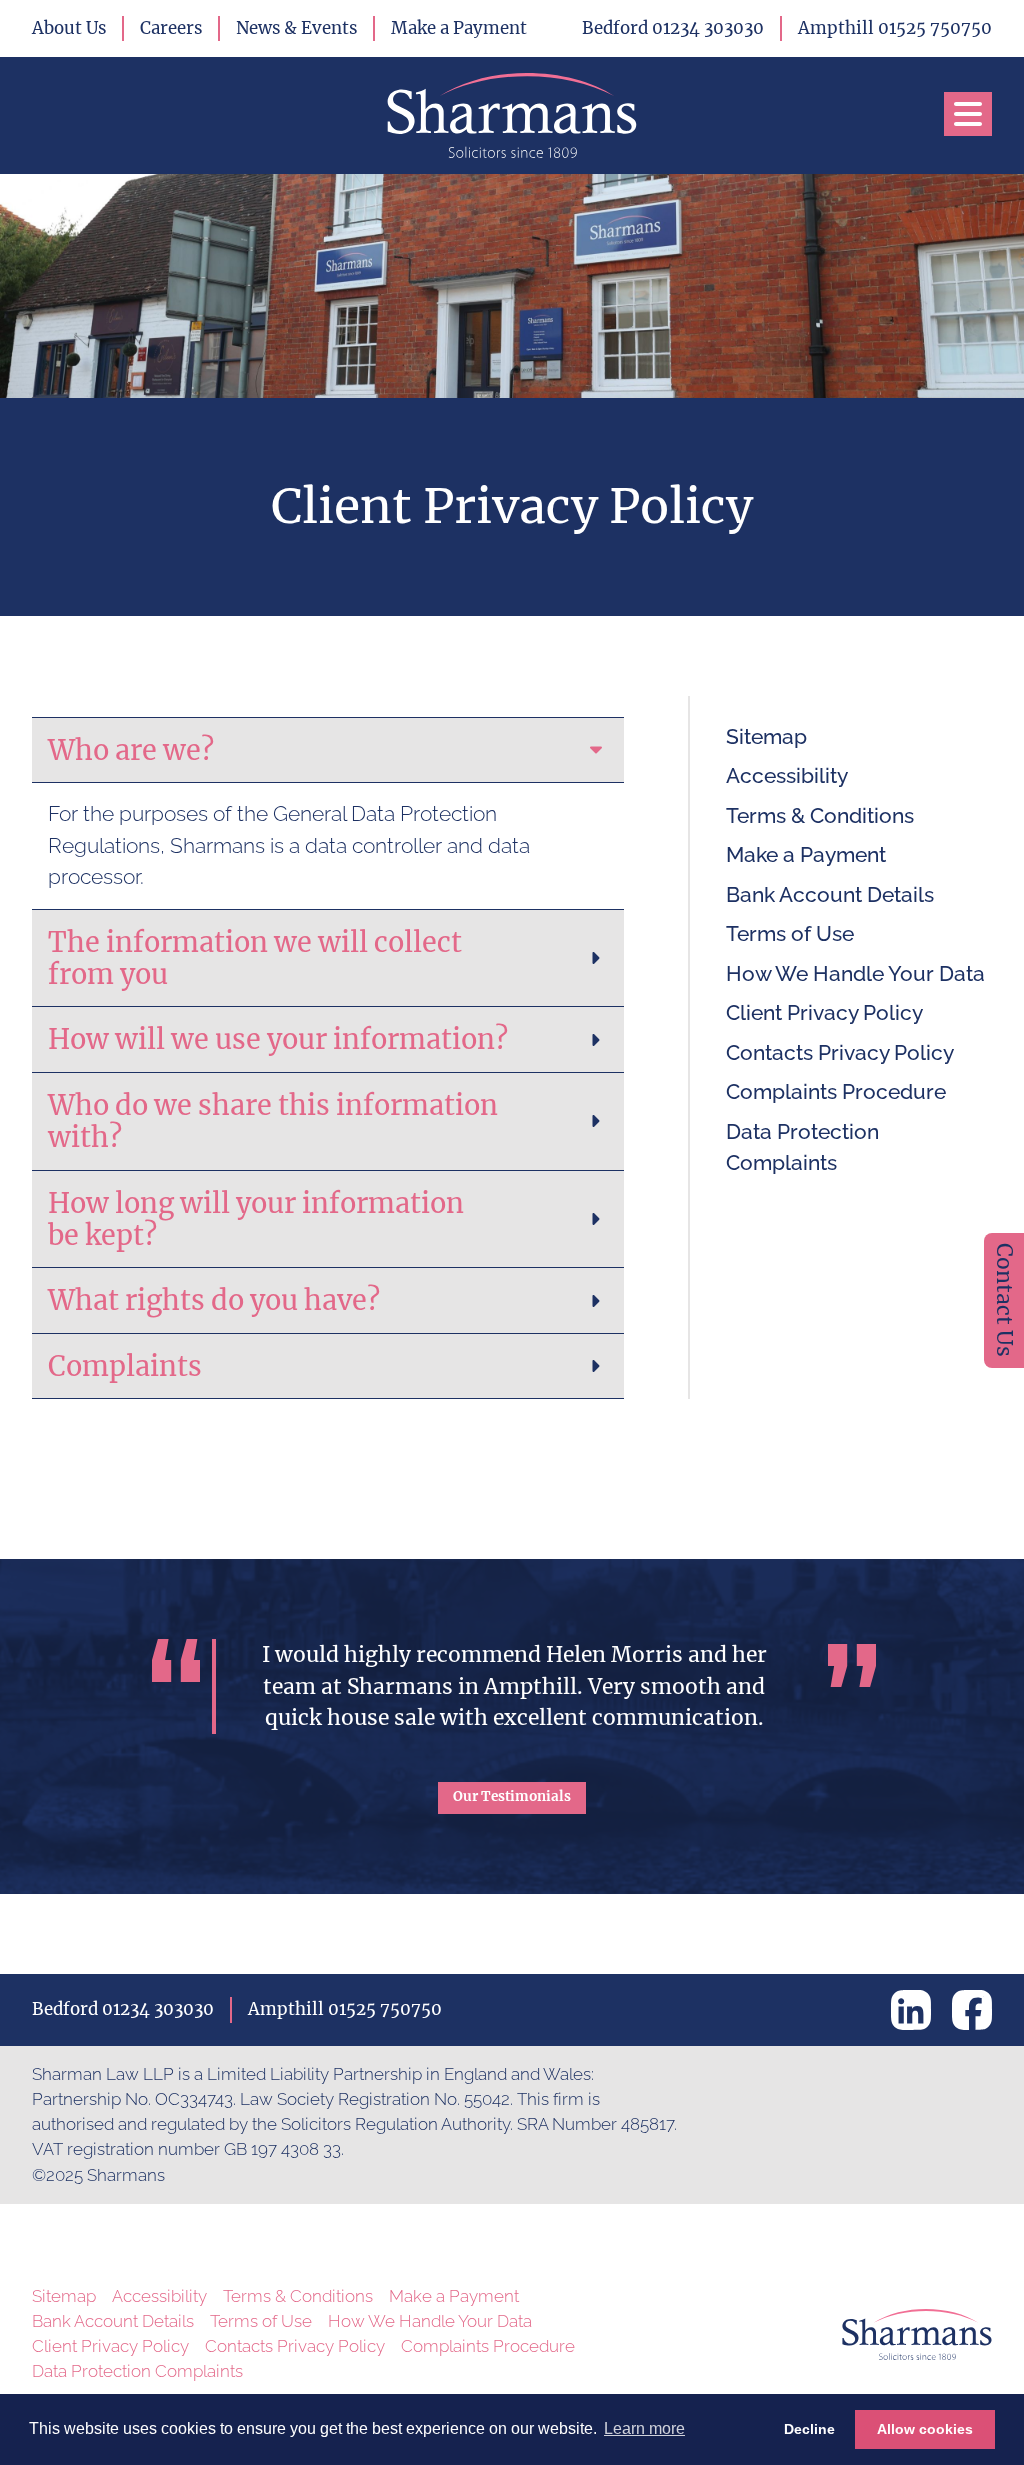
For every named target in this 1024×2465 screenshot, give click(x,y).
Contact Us (1004, 1300)
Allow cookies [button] (925, 2429)
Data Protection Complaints (802, 1147)
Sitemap (766, 736)
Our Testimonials (512, 1796)
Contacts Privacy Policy (840, 1052)
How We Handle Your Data (855, 973)
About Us (69, 28)
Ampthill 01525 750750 (895, 28)
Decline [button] (809, 2429)
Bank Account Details (830, 894)
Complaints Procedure (836, 1091)
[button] (968, 114)
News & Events (296, 28)
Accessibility (787, 775)
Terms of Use (790, 933)
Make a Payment (459, 28)
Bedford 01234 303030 (673, 28)
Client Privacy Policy (824, 1012)
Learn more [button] (644, 2428)
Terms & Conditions (820, 815)
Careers (171, 28)
